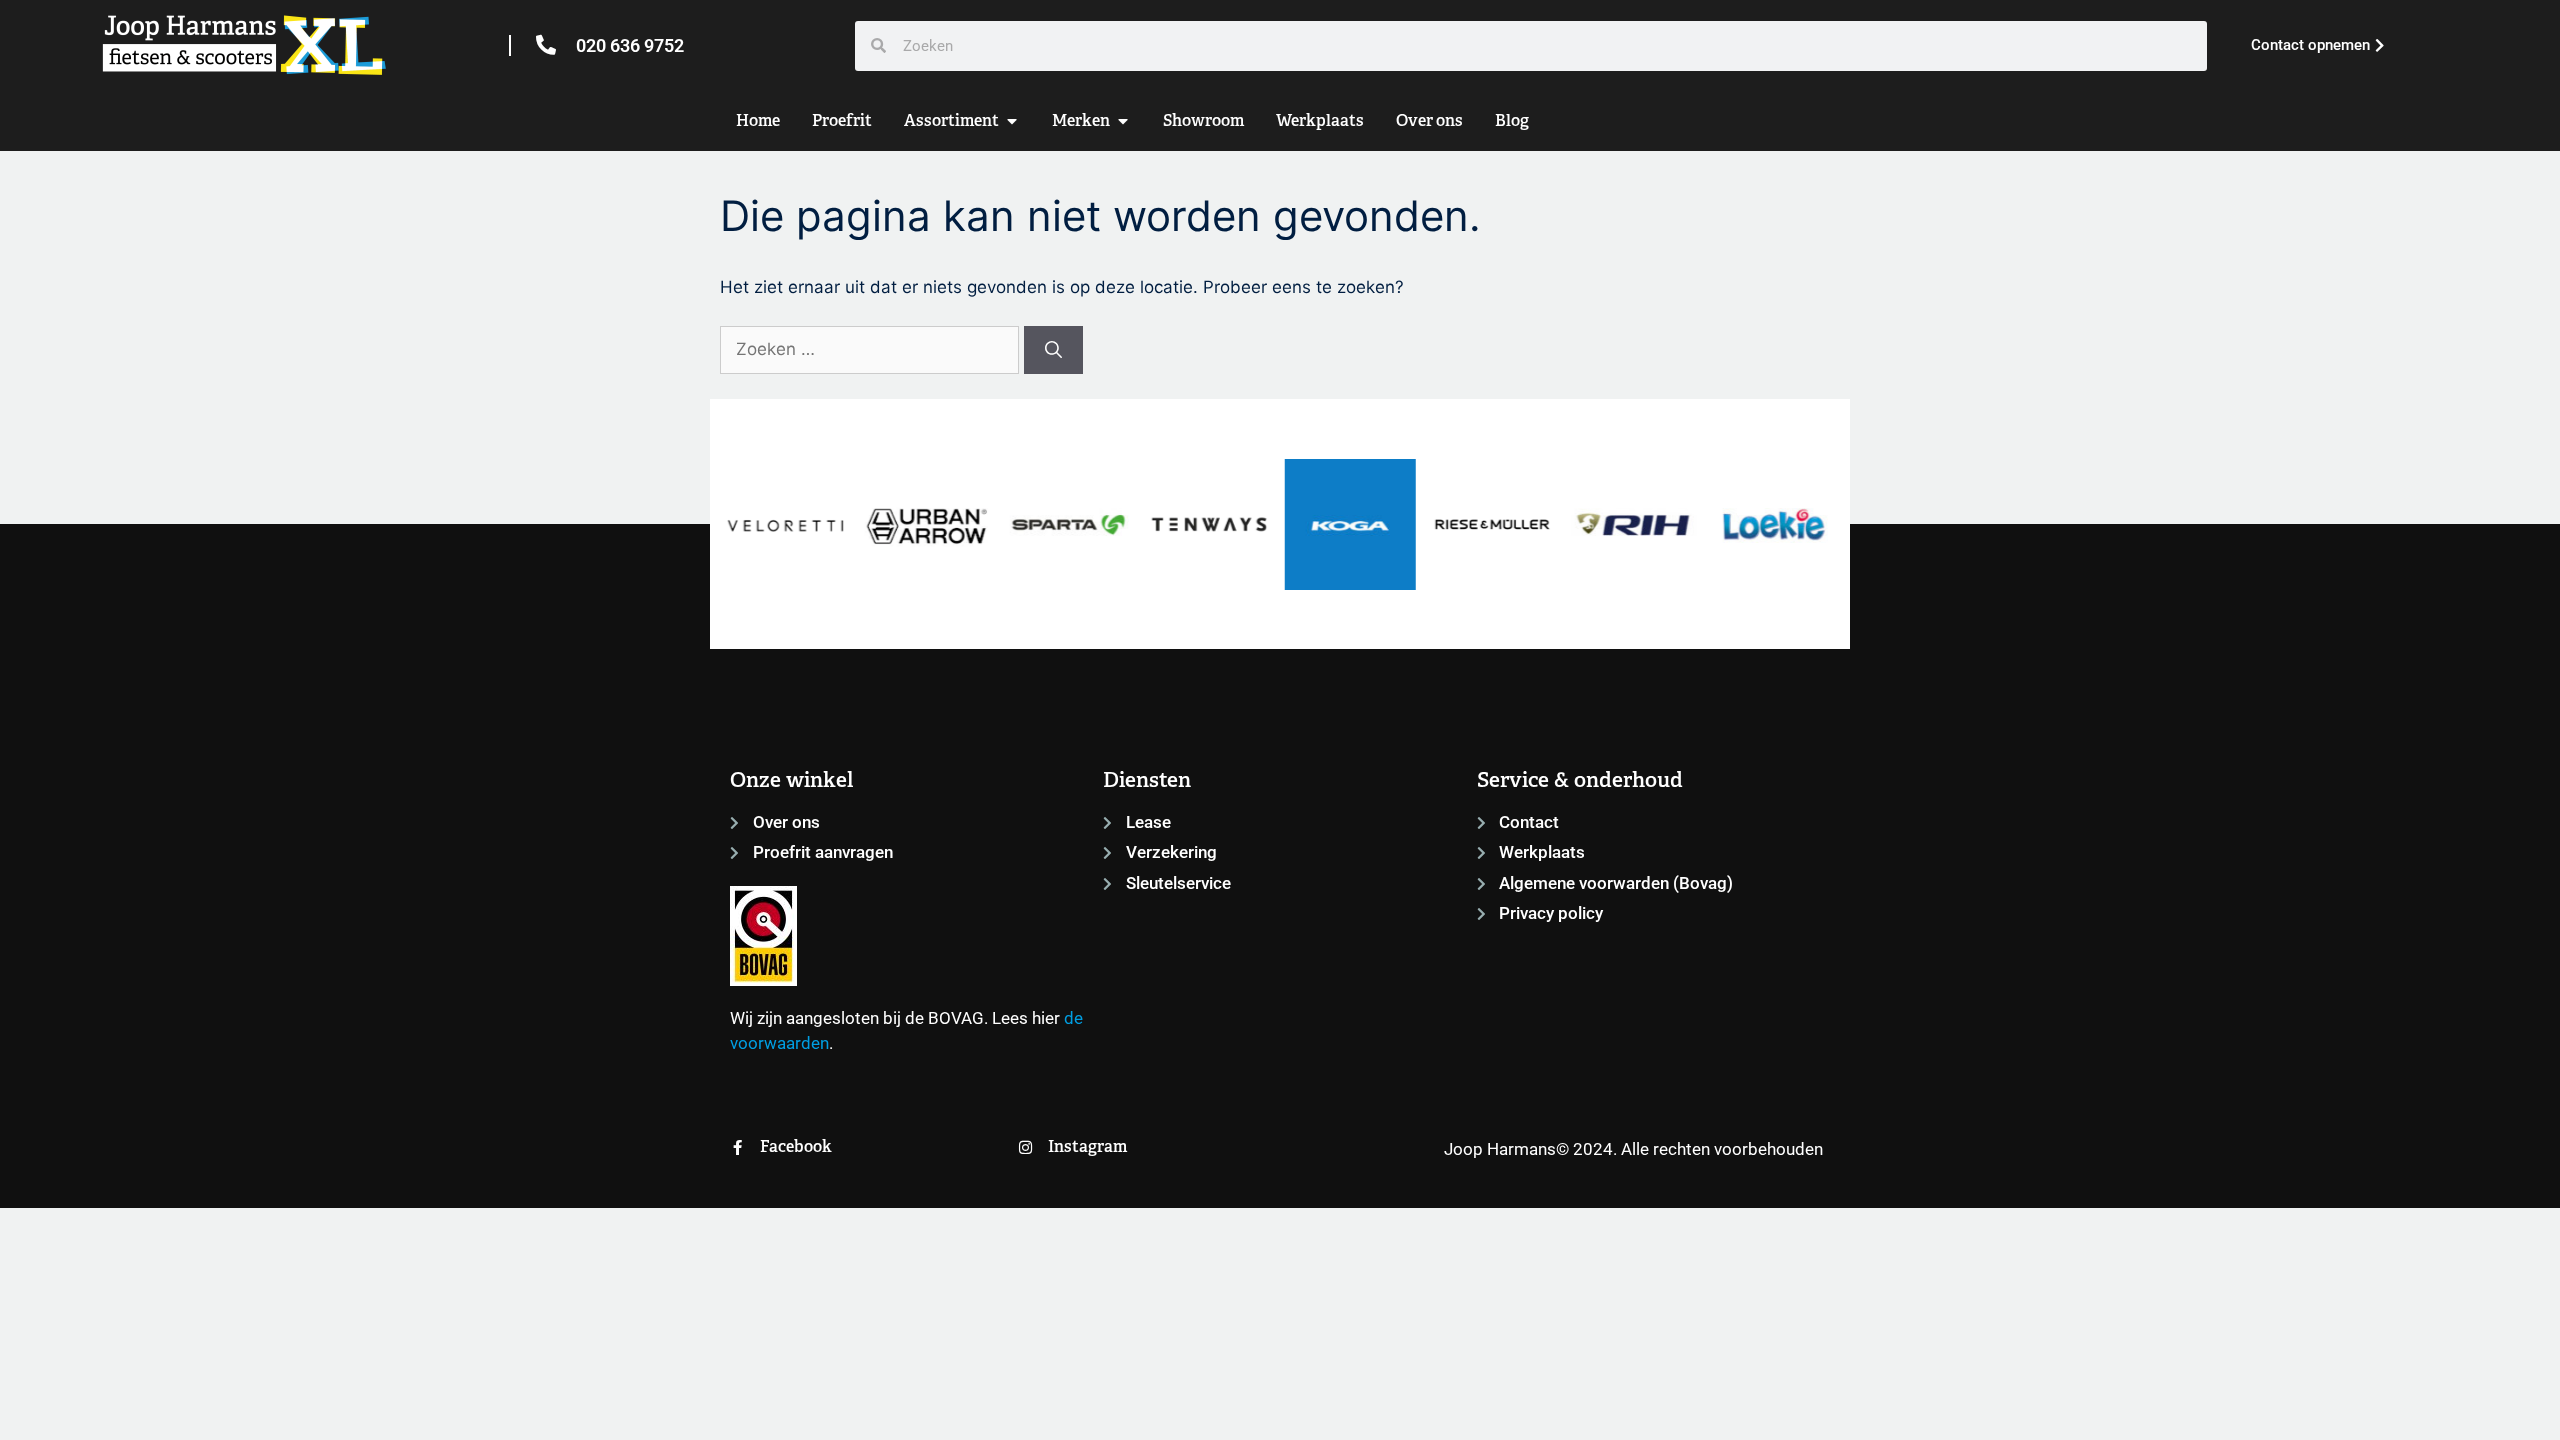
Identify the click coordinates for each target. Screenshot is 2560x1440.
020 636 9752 (630, 45)
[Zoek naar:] (872, 349)
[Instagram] (1025, 1147)
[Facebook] (737, 1147)
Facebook (796, 1146)
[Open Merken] (1123, 121)
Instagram (1087, 1146)
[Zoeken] (1053, 350)
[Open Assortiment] (1012, 121)
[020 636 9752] (546, 45)
